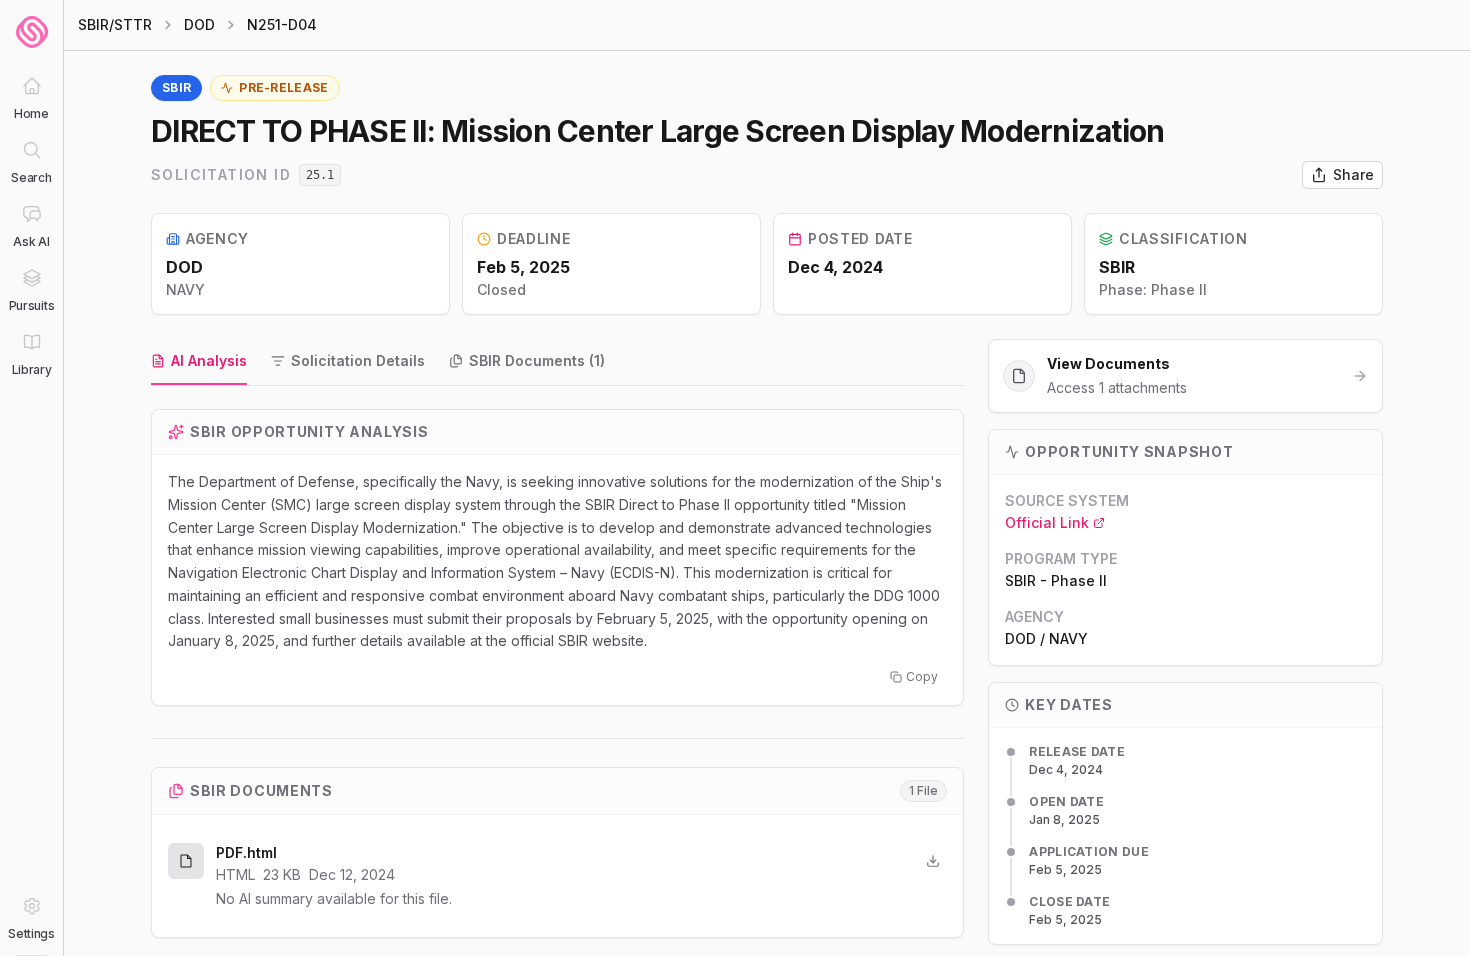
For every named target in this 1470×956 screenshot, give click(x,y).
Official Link (1047, 522)
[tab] (199, 362)
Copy (922, 676)
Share (1353, 174)
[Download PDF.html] (933, 861)
